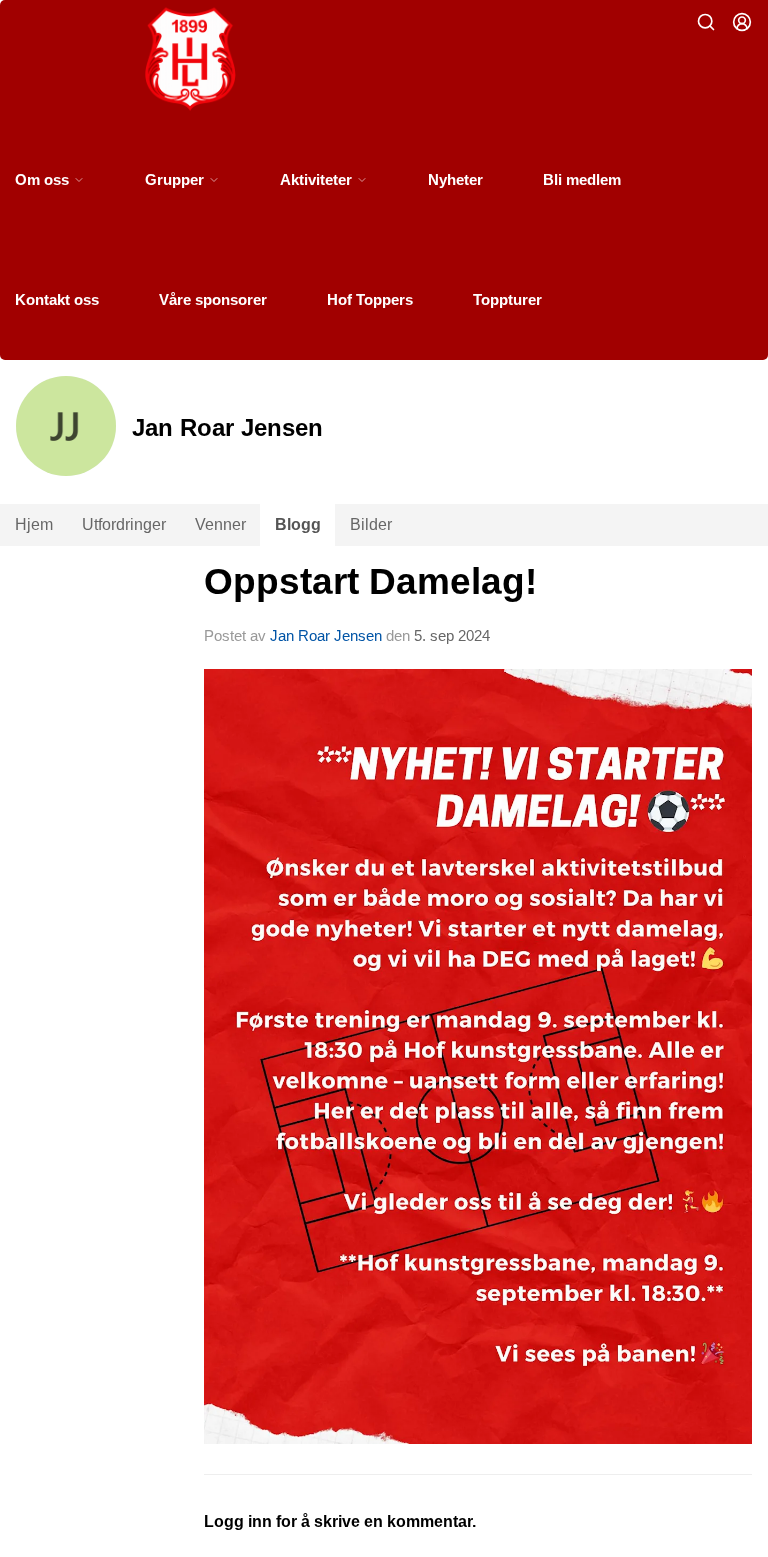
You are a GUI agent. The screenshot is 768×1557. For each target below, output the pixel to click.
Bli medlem (582, 179)
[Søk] (706, 22)
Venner (220, 524)
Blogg (298, 524)
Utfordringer (124, 524)
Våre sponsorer (213, 299)
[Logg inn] (742, 22)
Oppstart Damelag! (370, 581)
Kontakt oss (57, 299)
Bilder (371, 524)
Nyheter (455, 179)
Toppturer (507, 299)
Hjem (34, 524)
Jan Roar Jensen (326, 635)
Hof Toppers (370, 299)
